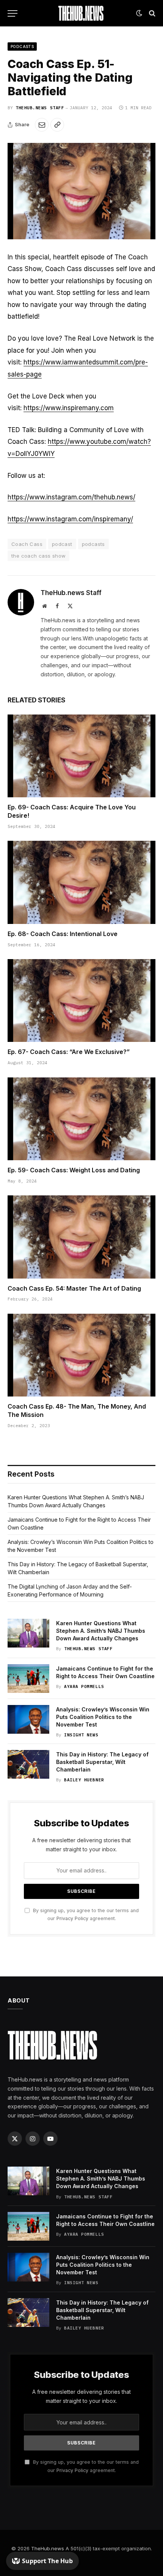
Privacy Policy (72, 1918)
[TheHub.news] (81, 13)
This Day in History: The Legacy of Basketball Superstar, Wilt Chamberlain (102, 1762)
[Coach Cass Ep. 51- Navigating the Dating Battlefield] (81, 191)
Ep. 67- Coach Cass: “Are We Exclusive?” (69, 1052)
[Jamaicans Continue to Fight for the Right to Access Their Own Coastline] (28, 1679)
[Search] (151, 13)
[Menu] (13, 13)
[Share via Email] (42, 125)
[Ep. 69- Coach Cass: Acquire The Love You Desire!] (81, 756)
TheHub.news (48, 2548)
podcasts (93, 544)
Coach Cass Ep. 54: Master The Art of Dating (74, 1288)
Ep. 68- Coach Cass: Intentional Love (63, 934)
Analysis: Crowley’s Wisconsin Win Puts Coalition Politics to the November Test (103, 1717)
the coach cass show (38, 556)
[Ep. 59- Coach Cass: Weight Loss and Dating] (81, 1119)
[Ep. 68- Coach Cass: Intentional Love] (81, 882)
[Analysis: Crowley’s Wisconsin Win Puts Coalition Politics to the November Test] (28, 1719)
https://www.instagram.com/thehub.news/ (71, 497)
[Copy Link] (57, 125)
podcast (62, 544)
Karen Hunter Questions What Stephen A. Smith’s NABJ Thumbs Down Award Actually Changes (101, 1631)
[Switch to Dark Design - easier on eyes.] (139, 13)
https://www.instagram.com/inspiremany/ (70, 519)
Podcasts (22, 46)
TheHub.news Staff (40, 108)
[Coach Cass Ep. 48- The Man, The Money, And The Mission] (81, 1355)
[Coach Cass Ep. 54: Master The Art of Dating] (81, 1237)
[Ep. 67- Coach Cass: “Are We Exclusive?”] (81, 1000)
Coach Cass (27, 544)
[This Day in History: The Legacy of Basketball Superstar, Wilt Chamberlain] (28, 1764)
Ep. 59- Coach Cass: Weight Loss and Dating (74, 1170)
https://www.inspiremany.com (69, 408)
